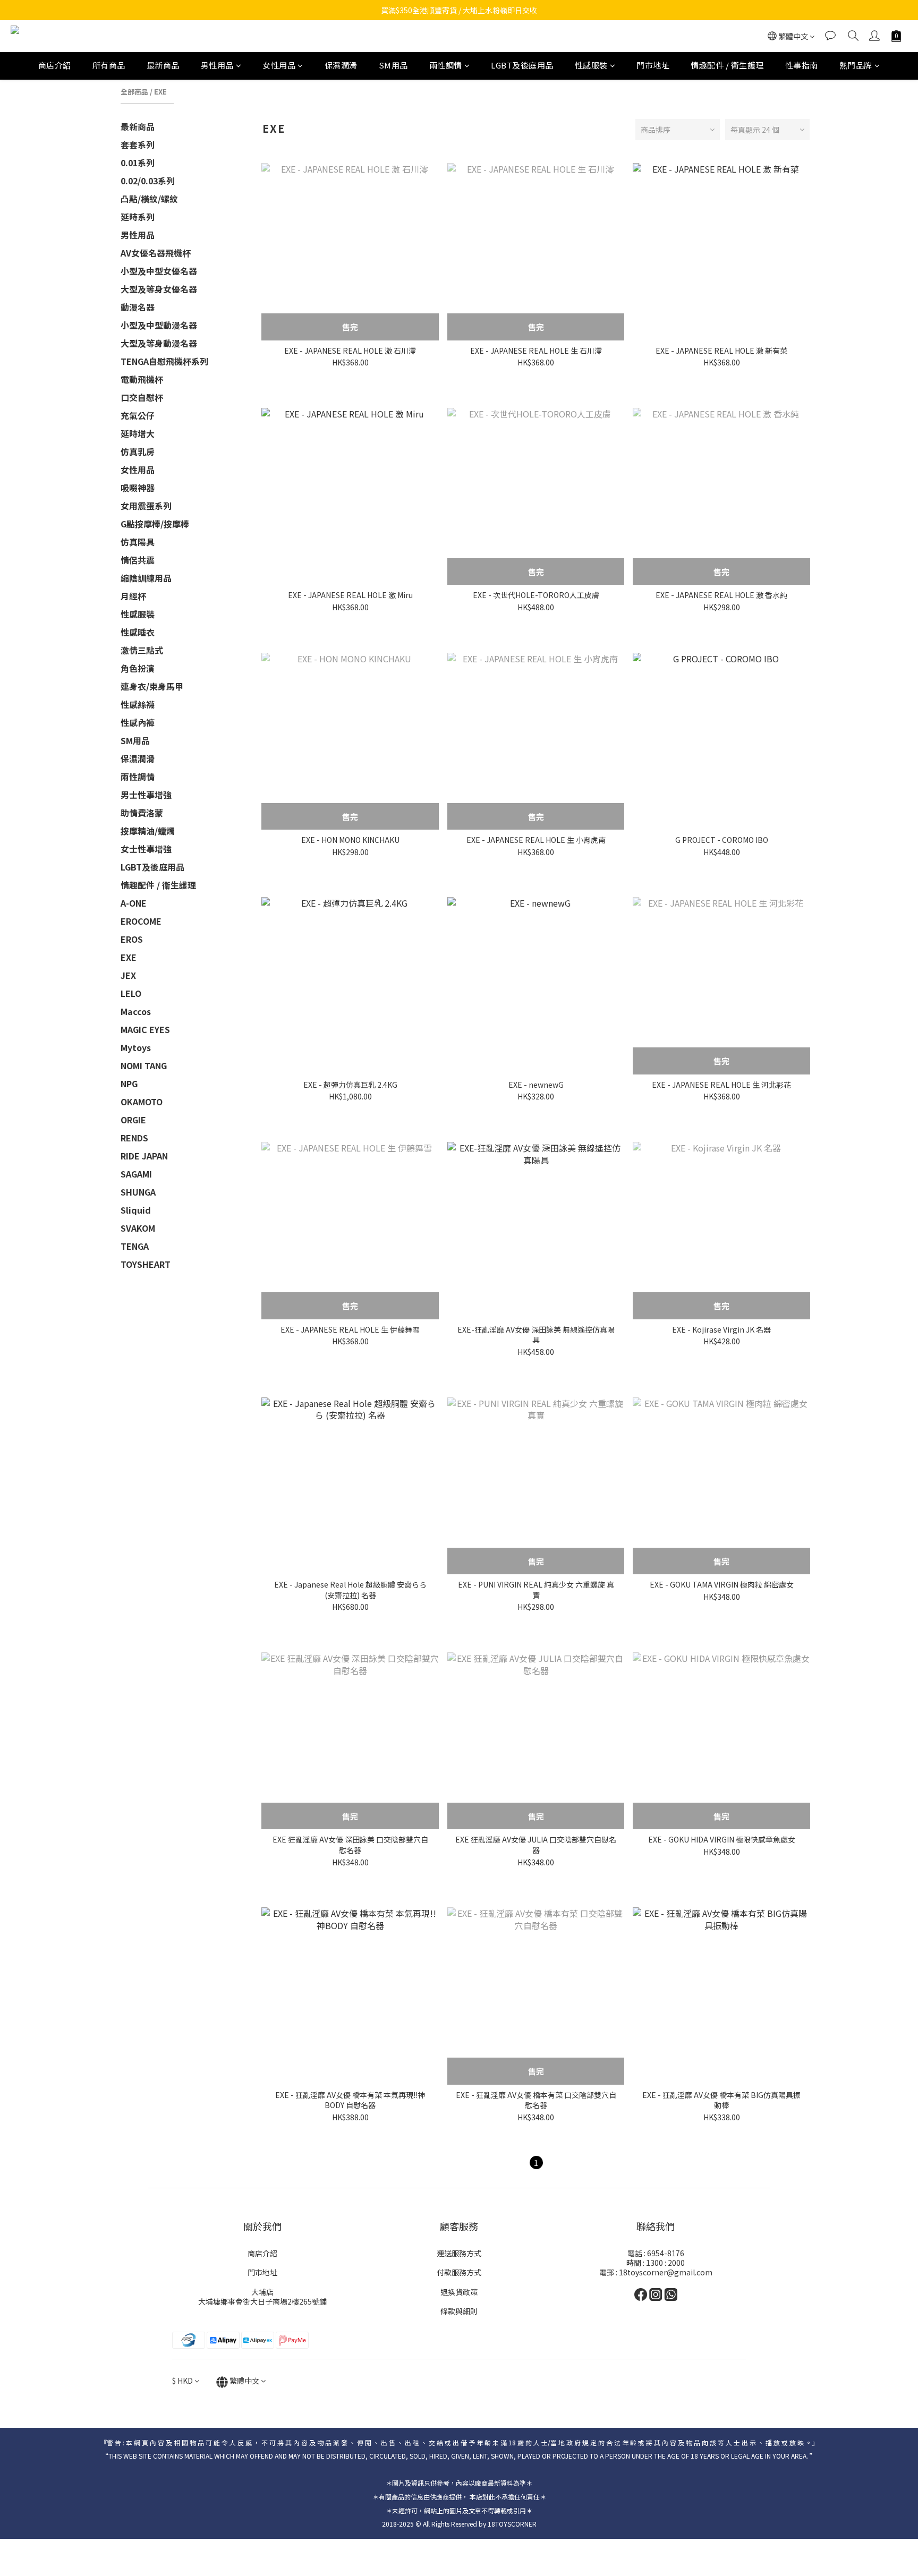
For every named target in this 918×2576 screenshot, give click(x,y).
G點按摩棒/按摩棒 (155, 524)
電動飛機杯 (142, 379)
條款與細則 (459, 2311)
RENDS (134, 1138)
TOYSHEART (146, 1264)
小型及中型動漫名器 (159, 325)
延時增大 (138, 433)
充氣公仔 (138, 415)
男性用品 (217, 65)
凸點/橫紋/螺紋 (149, 199)
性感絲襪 (138, 704)
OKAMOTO (142, 1102)
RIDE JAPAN (144, 1156)
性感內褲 (138, 722)
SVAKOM (138, 1228)
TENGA (135, 1246)
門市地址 (653, 65)
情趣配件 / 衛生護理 (727, 65)
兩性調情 (446, 65)
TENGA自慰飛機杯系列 (164, 361)
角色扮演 (138, 668)
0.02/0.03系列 (148, 181)
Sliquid (136, 1210)
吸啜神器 (138, 488)
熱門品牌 (856, 65)
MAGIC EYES (145, 1029)
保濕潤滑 (341, 65)
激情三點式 (142, 650)
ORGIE (133, 1120)
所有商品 (109, 65)
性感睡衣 (138, 632)
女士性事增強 (146, 849)
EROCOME (141, 921)
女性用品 (279, 65)
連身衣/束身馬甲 (152, 686)
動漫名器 (138, 307)
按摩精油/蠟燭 (148, 831)
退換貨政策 (459, 2292)
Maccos (136, 1011)
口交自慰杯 (142, 397)
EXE (160, 92)
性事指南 (802, 65)
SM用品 (393, 65)
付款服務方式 (459, 2272)
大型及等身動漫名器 (159, 343)
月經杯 (133, 596)
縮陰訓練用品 (146, 578)
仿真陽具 (138, 542)
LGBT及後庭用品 (522, 65)
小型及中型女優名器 (159, 271)
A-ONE (134, 903)
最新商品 (163, 65)
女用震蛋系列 (146, 506)
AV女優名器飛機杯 (156, 253)
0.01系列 (138, 163)
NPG (129, 1084)
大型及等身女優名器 (159, 289)
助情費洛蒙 (142, 813)
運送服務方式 (459, 2253)
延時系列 (138, 217)
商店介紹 (55, 65)
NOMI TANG (144, 1065)
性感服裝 (591, 65)
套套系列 (138, 144)
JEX (128, 975)
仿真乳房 (138, 451)
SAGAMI (136, 1174)
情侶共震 (138, 560)
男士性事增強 (146, 795)
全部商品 (134, 92)
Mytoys (136, 1047)
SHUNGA (138, 1192)
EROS (132, 939)
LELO (131, 993)
